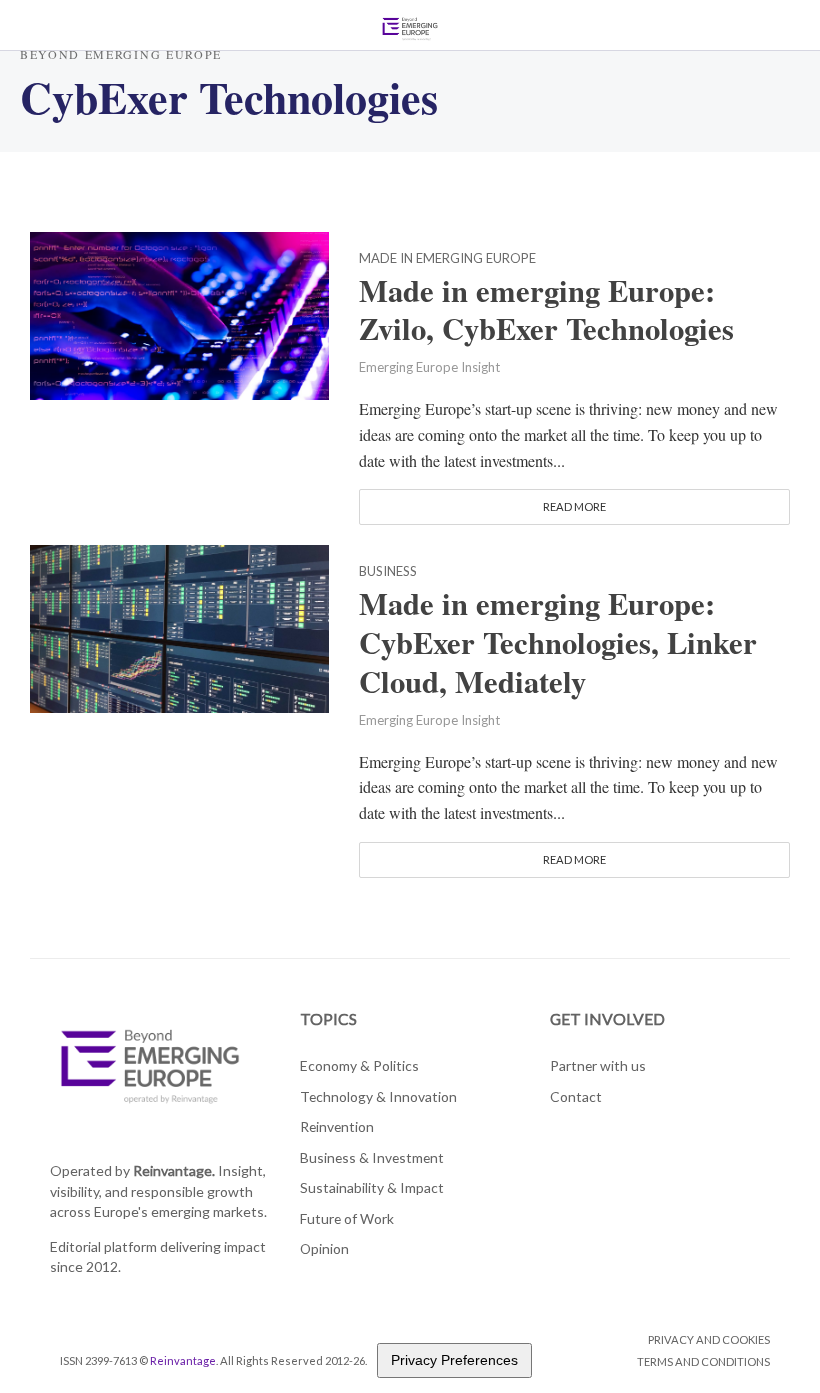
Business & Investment (372, 1157)
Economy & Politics (359, 1065)
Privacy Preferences (454, 1360)
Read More (574, 506)
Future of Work (347, 1218)
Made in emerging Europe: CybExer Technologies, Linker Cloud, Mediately (558, 642)
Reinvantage (183, 1360)
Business (388, 572)
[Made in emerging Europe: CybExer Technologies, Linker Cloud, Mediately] (179, 626)
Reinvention (337, 1126)
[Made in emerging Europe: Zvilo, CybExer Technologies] (179, 312)
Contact (576, 1096)
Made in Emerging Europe (447, 259)
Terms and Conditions (703, 1361)
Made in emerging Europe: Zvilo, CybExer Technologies (546, 310)
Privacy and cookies (709, 1339)
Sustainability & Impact (372, 1187)
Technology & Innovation (378, 1096)
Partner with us (598, 1065)
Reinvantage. (174, 1170)
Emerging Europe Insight (429, 367)
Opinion (324, 1248)
